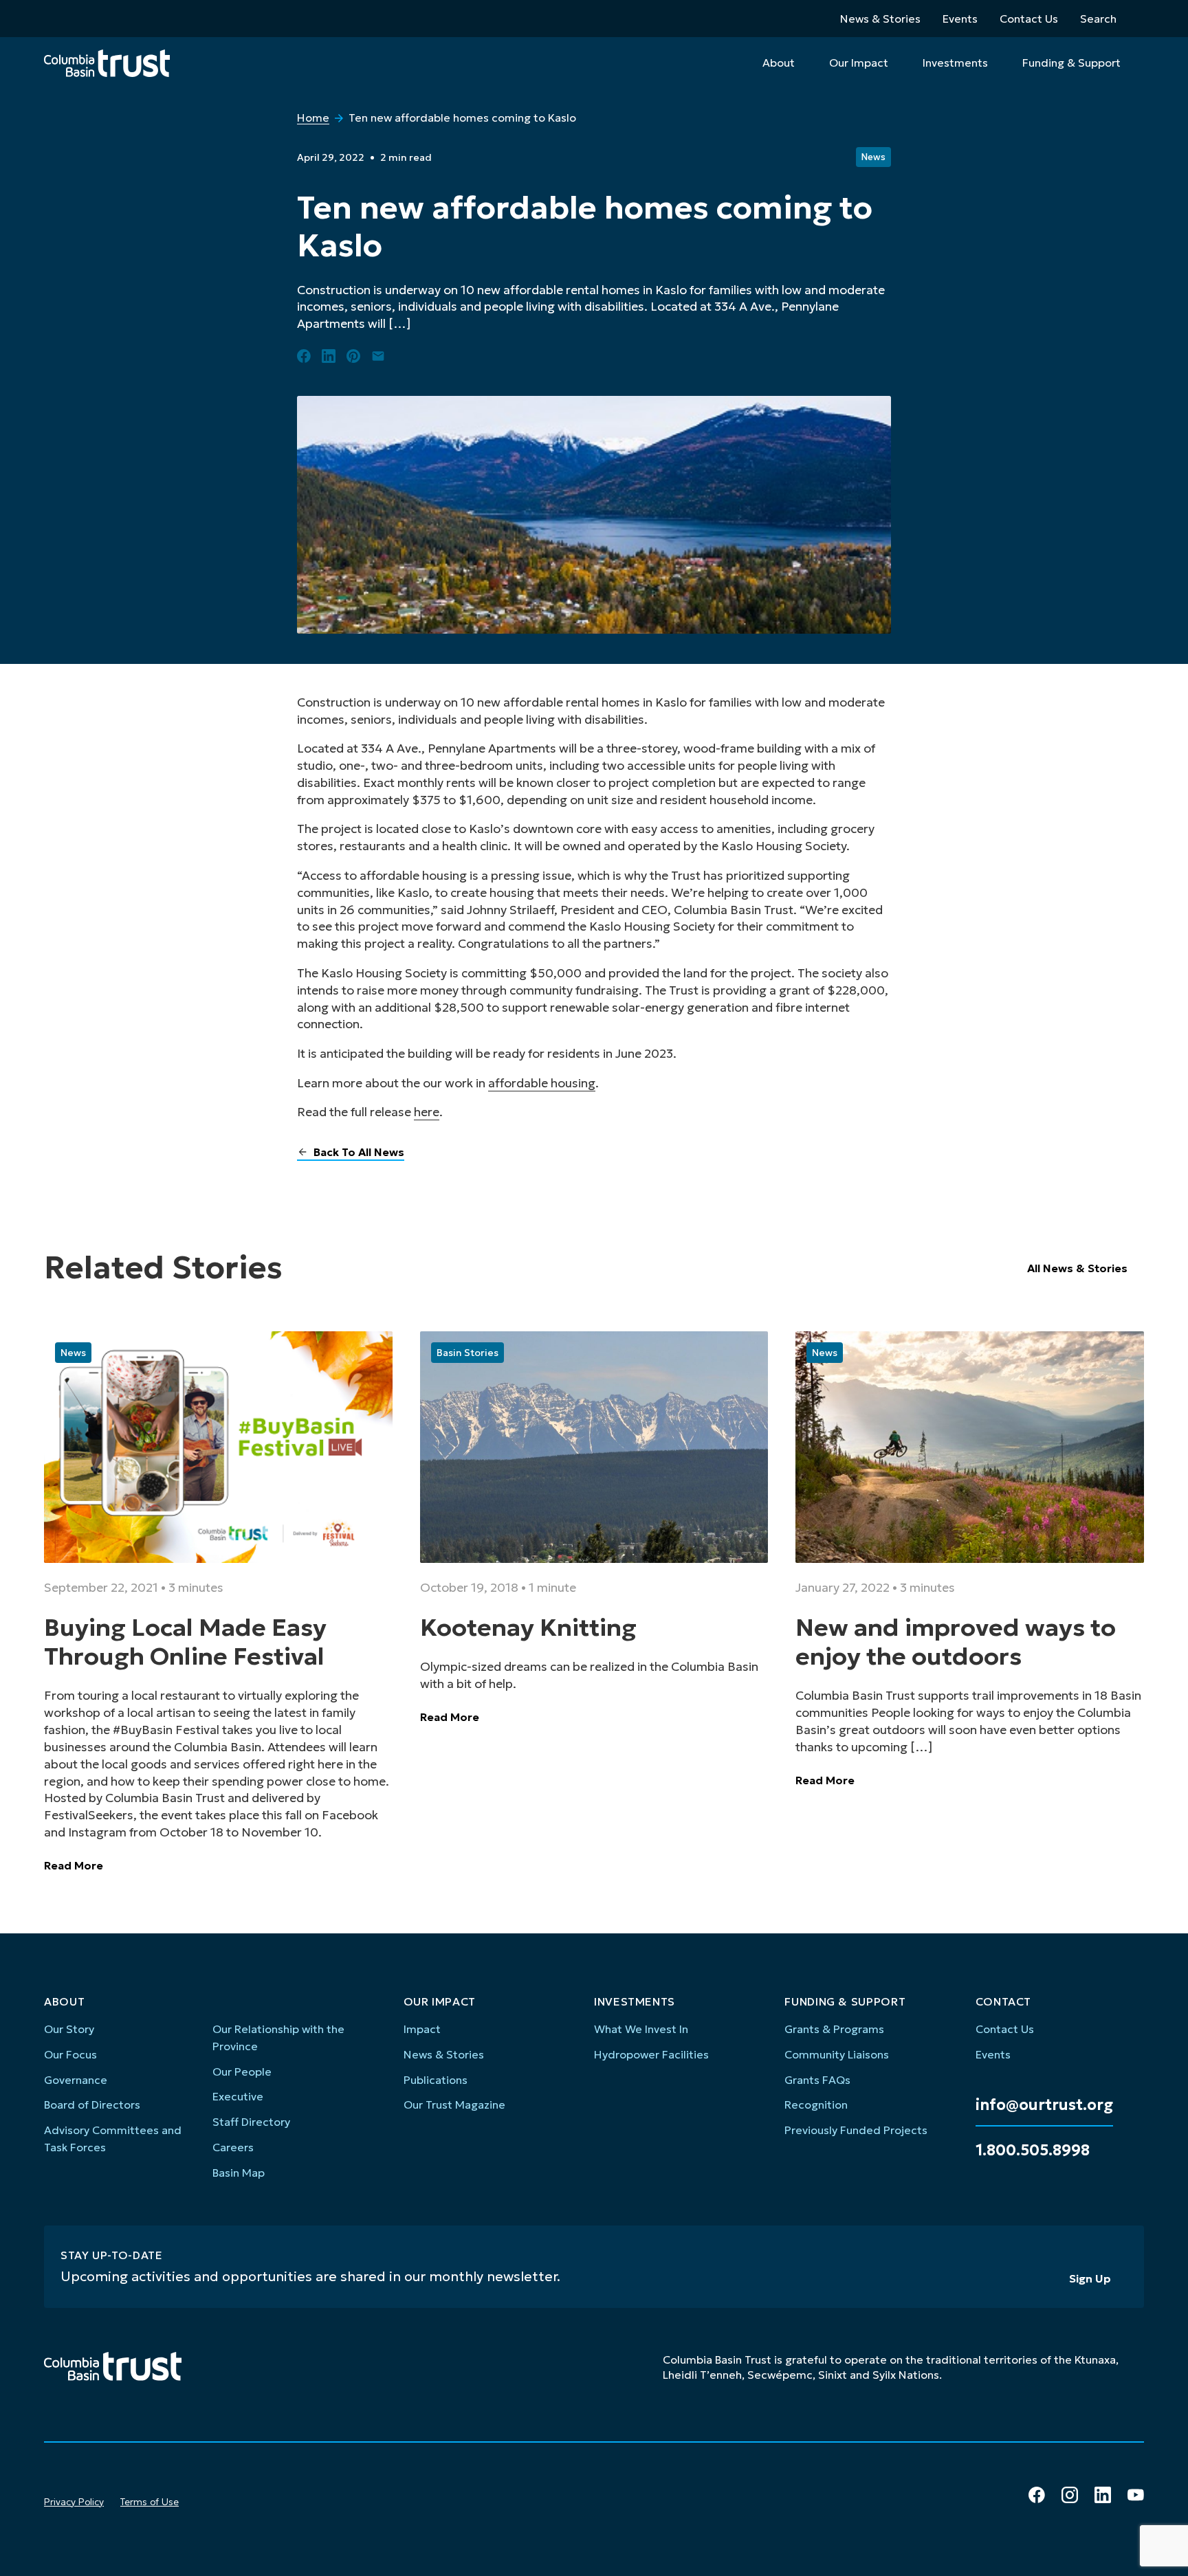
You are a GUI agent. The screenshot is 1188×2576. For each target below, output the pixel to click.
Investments (955, 63)
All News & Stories (1077, 1268)
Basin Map (239, 2173)
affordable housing (542, 1083)
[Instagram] (1070, 2495)
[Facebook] (1037, 2495)
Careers (233, 2147)
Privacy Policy (74, 2502)
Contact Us (1029, 19)
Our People (242, 2072)
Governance (76, 2080)
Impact (422, 2029)
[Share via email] (378, 356)
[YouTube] (1136, 2495)
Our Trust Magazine (454, 2105)
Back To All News (359, 1152)
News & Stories (880, 19)
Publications (436, 2080)
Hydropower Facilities (651, 2054)
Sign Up (1090, 2278)
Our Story (69, 2029)
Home (313, 118)
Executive (238, 2096)
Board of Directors (92, 2105)
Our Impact (859, 63)
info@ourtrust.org (1044, 2105)
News (873, 157)
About (779, 63)
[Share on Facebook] (304, 356)
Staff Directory (251, 2122)
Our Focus (70, 2054)
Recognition (816, 2105)
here (427, 1112)
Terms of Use (150, 2502)
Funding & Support (1071, 63)
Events (960, 19)
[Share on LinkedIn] (329, 356)
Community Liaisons (837, 2054)
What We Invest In (641, 2029)
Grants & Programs (834, 2029)
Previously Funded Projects (856, 2130)
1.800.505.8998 (1033, 2151)
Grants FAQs (817, 2080)
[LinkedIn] (1103, 2495)
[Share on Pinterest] (353, 356)
